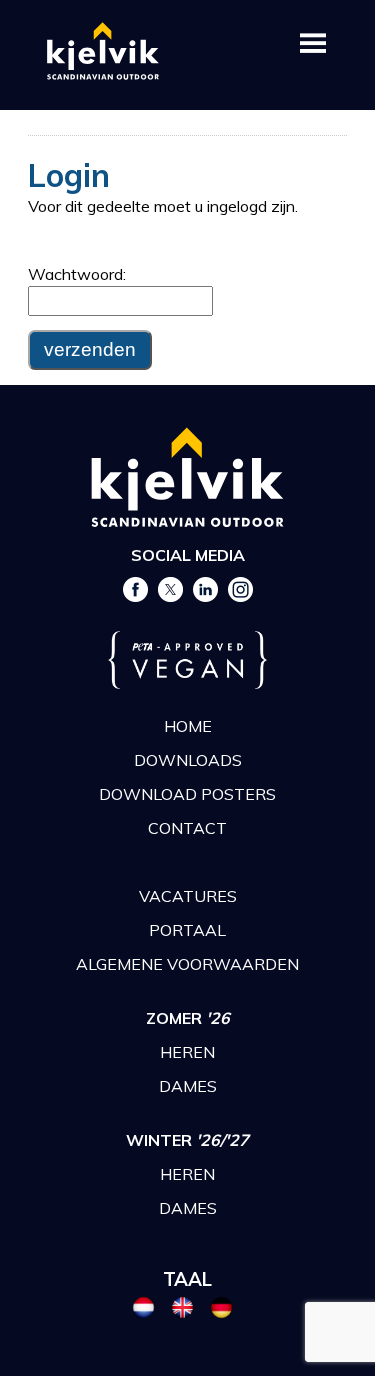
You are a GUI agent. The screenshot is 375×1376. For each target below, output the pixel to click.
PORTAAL (187, 930)
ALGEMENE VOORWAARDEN (187, 964)
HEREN (187, 1052)
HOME (188, 726)
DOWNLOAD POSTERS (187, 794)
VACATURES (188, 896)
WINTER (187, 1140)
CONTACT (187, 828)
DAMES (188, 1086)
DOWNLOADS (188, 760)
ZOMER (188, 1018)
